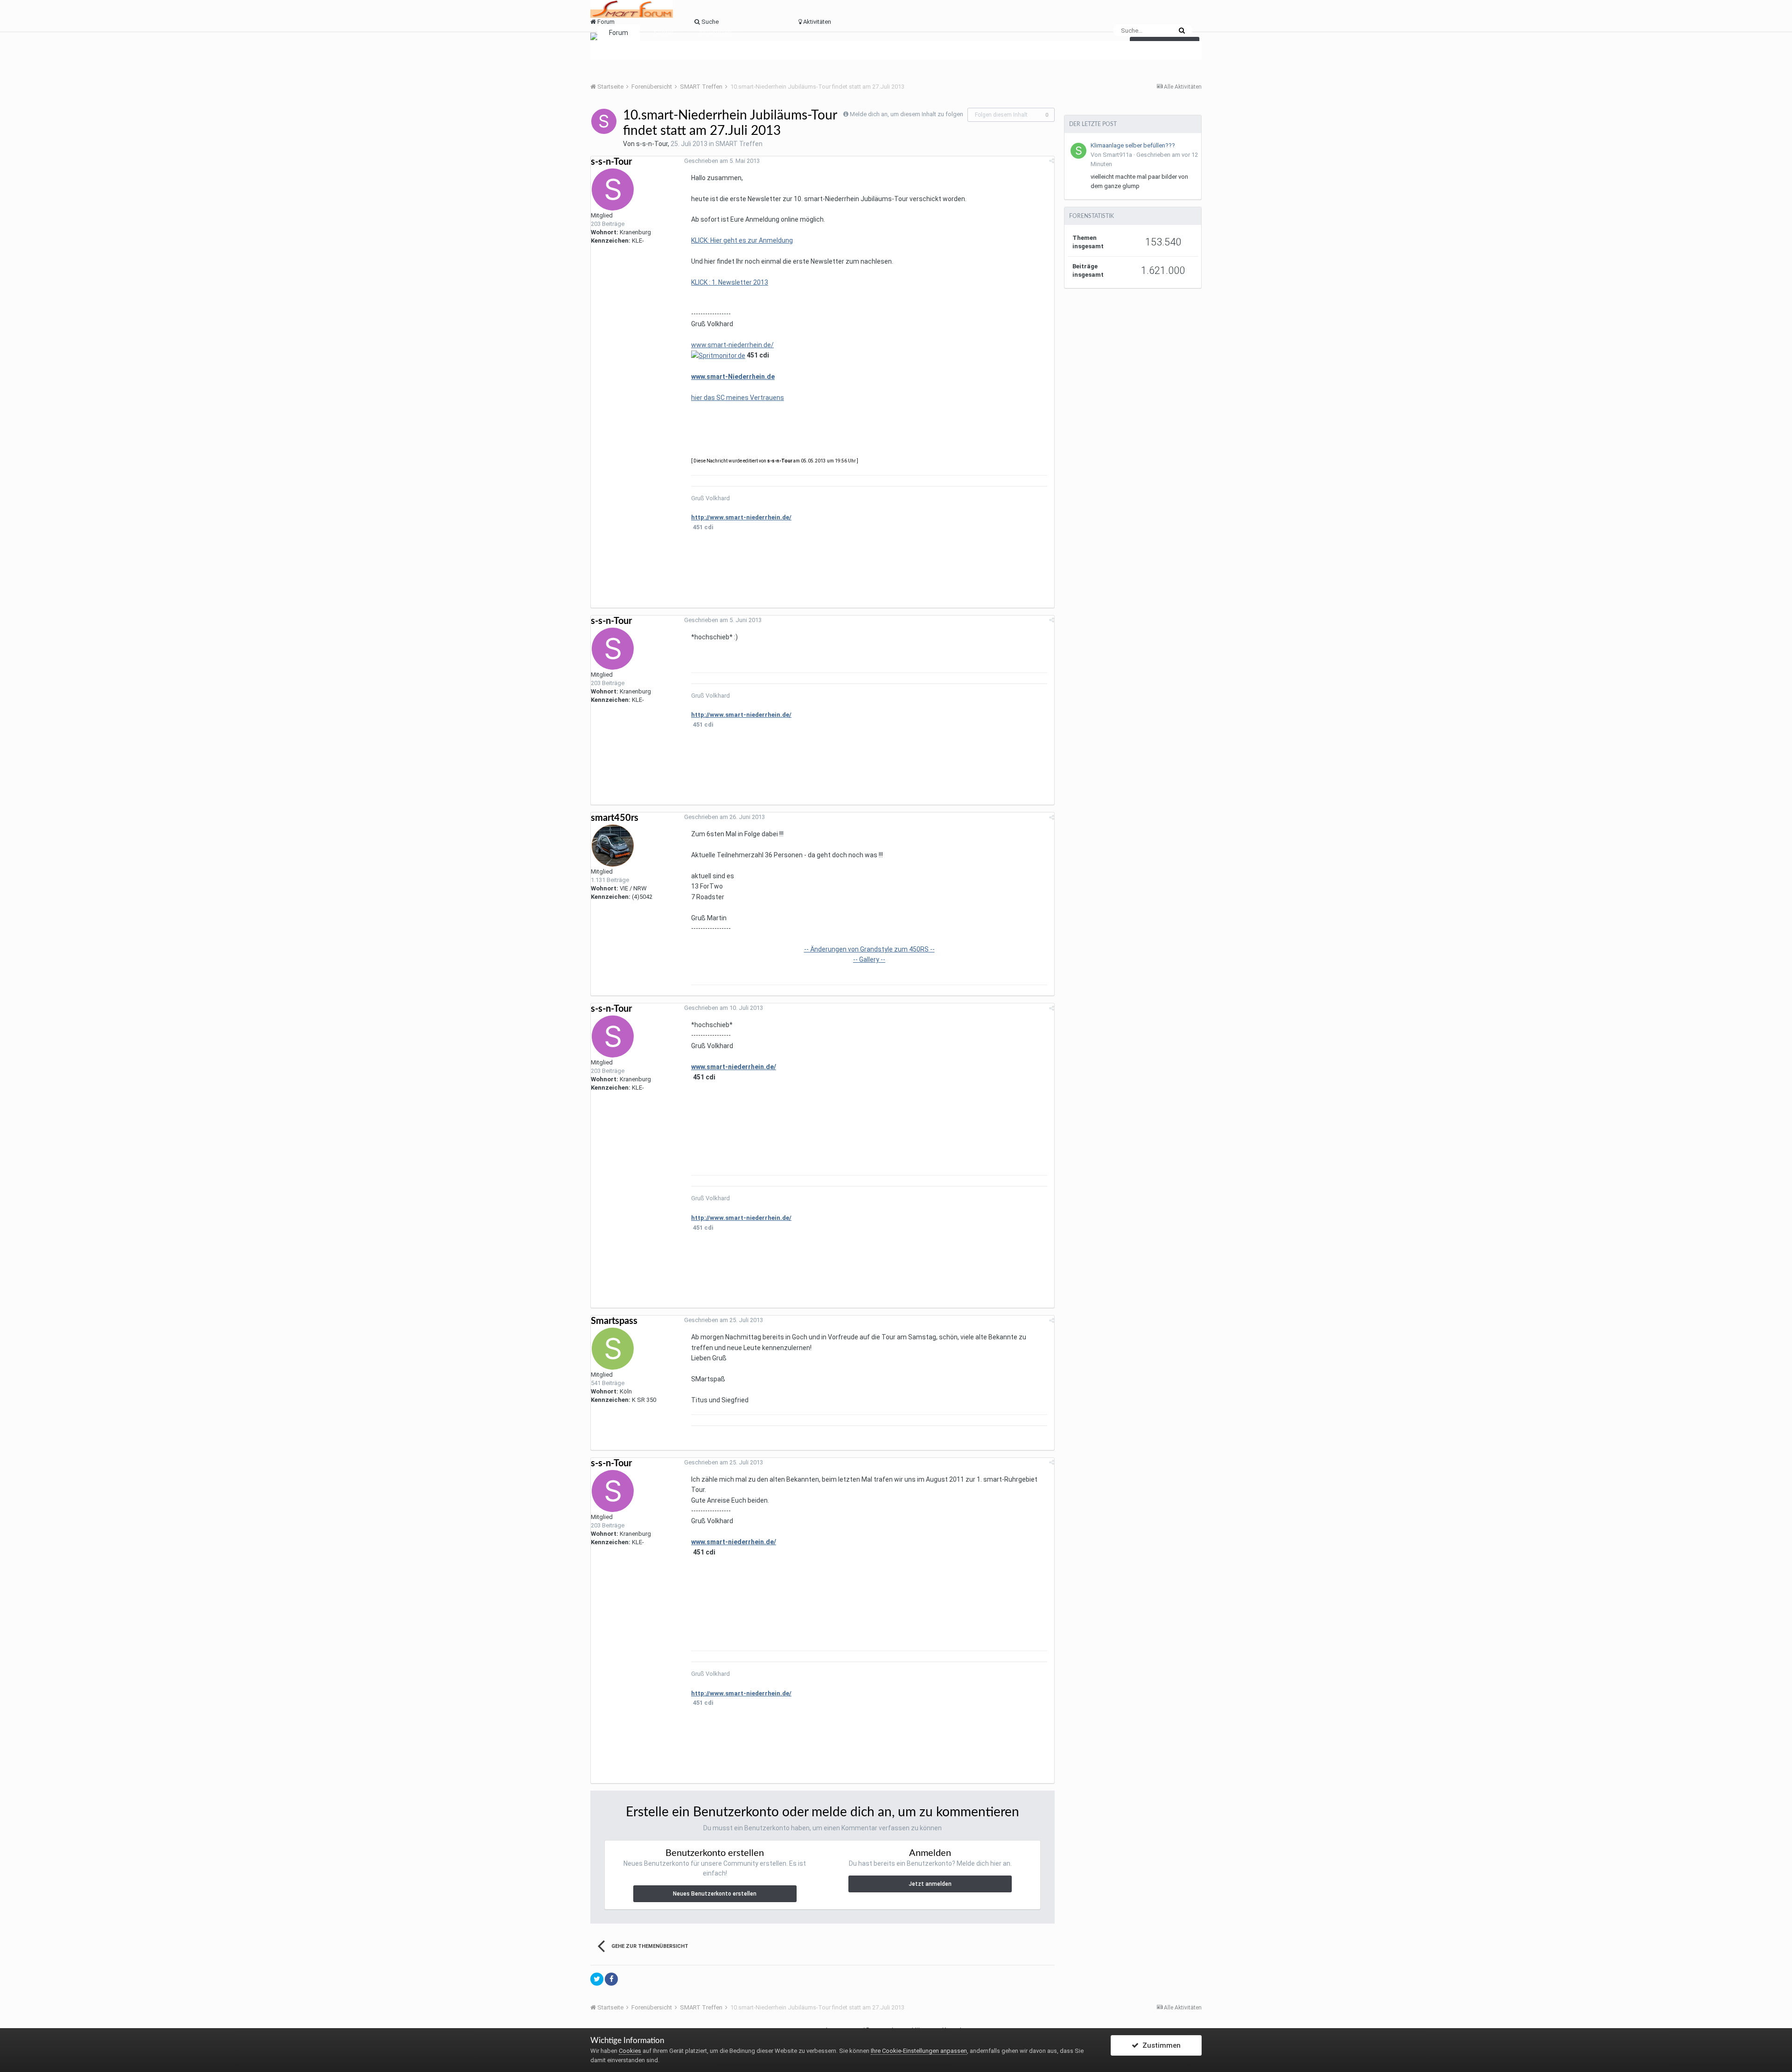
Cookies (630, 2051)
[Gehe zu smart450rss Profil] (613, 846)
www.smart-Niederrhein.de (733, 377)
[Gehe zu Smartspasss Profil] (613, 1349)
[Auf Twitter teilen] (597, 1979)
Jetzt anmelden (930, 1884)
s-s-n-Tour (652, 144)
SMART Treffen (739, 144)
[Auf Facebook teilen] (611, 1979)
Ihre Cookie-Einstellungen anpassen (919, 2051)
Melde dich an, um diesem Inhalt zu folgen (906, 114)
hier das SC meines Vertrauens (738, 398)
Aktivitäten (715, 33)
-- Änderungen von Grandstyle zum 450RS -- (869, 949)
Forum (619, 33)
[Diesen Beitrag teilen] (1052, 161)
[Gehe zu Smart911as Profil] (1078, 151)
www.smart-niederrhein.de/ (732, 345)
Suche (663, 33)
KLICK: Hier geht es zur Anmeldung (742, 240)
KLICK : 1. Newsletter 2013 (730, 282)
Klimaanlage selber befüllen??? (1133, 145)
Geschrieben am (722, 161)
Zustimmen (1160, 2045)
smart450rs (615, 818)
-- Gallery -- (869, 959)
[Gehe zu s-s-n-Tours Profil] (604, 121)
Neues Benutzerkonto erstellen (715, 1894)
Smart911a (1117, 155)
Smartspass (614, 1321)
